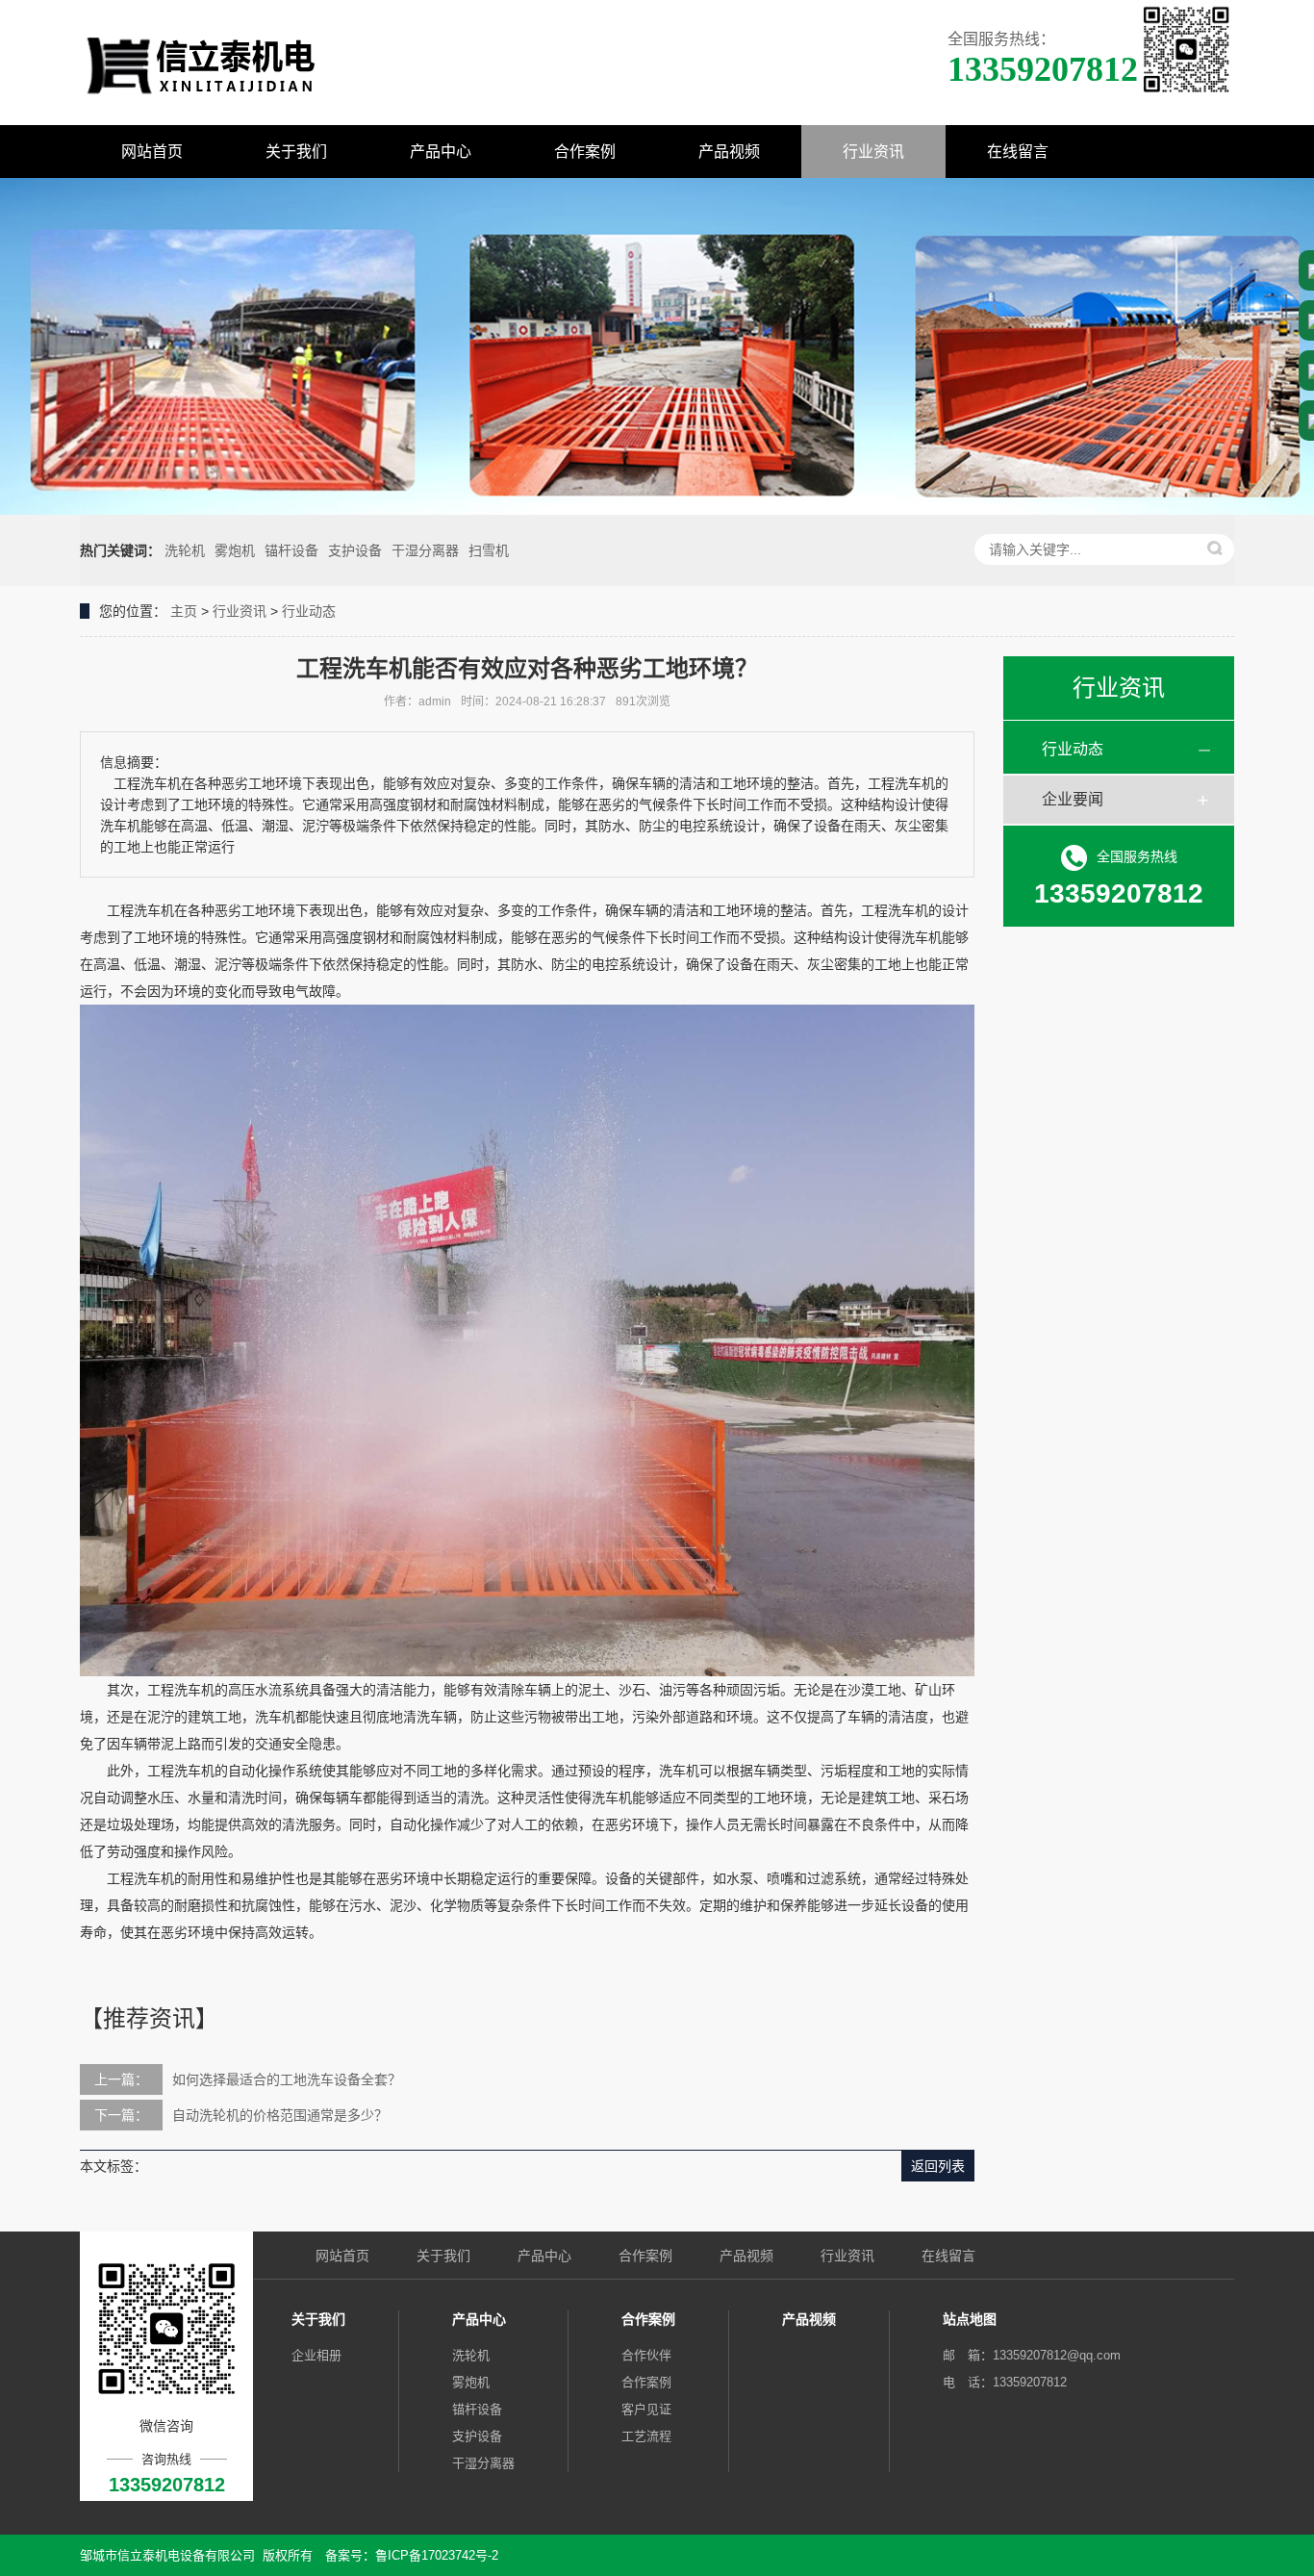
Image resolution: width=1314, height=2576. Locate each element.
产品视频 (729, 152)
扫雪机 (489, 550)
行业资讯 (873, 152)
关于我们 (296, 152)
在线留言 (1018, 152)
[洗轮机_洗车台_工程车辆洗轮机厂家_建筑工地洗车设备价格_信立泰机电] (200, 63)
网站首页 (152, 152)
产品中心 (441, 152)
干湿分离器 (425, 550)
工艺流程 (646, 2436)
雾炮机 (235, 550)
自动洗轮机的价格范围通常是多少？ (280, 2115)
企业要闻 (1073, 799)
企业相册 (316, 2355)
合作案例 (585, 152)
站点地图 (970, 2319)
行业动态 (309, 611)
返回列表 (938, 2166)
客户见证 (646, 2409)
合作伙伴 (646, 2355)
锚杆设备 (291, 550)
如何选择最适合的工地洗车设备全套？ (287, 2079)
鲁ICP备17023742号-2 (437, 2555)
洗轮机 (185, 550)
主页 (184, 611)
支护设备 (355, 550)
